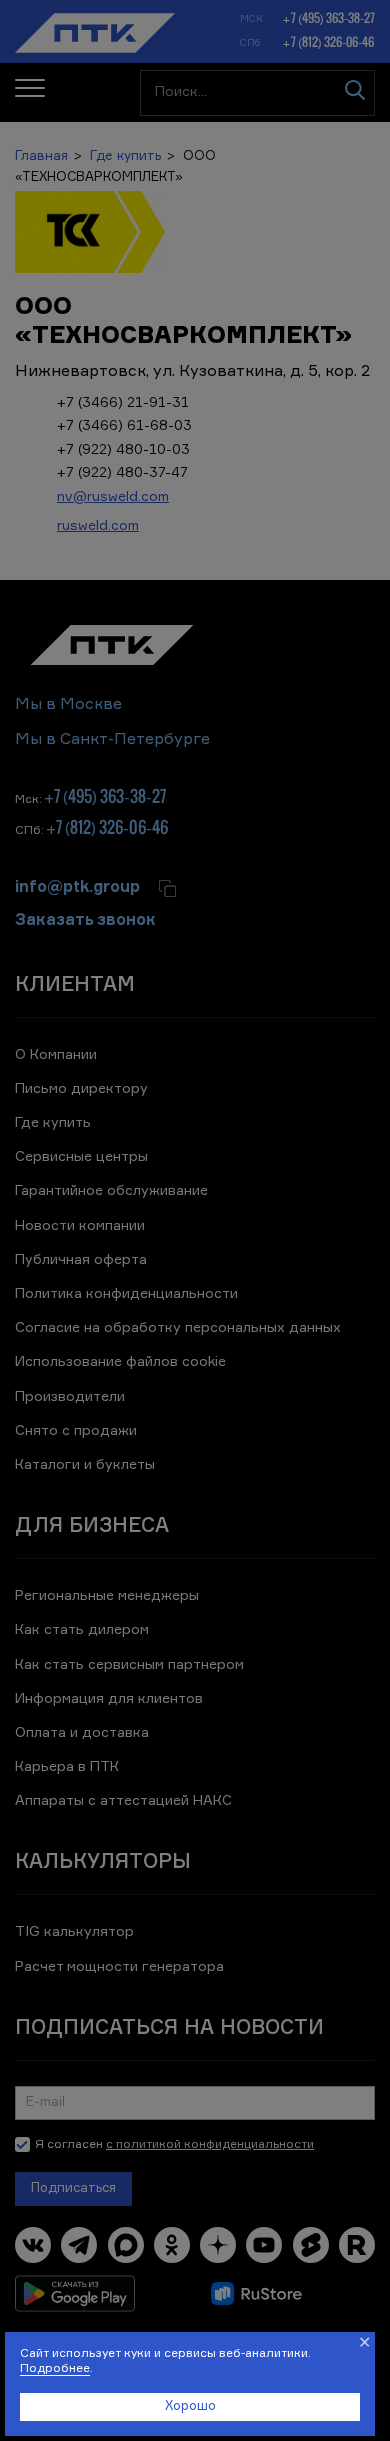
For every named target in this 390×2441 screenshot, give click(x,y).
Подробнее (55, 2369)
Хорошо (190, 2406)
